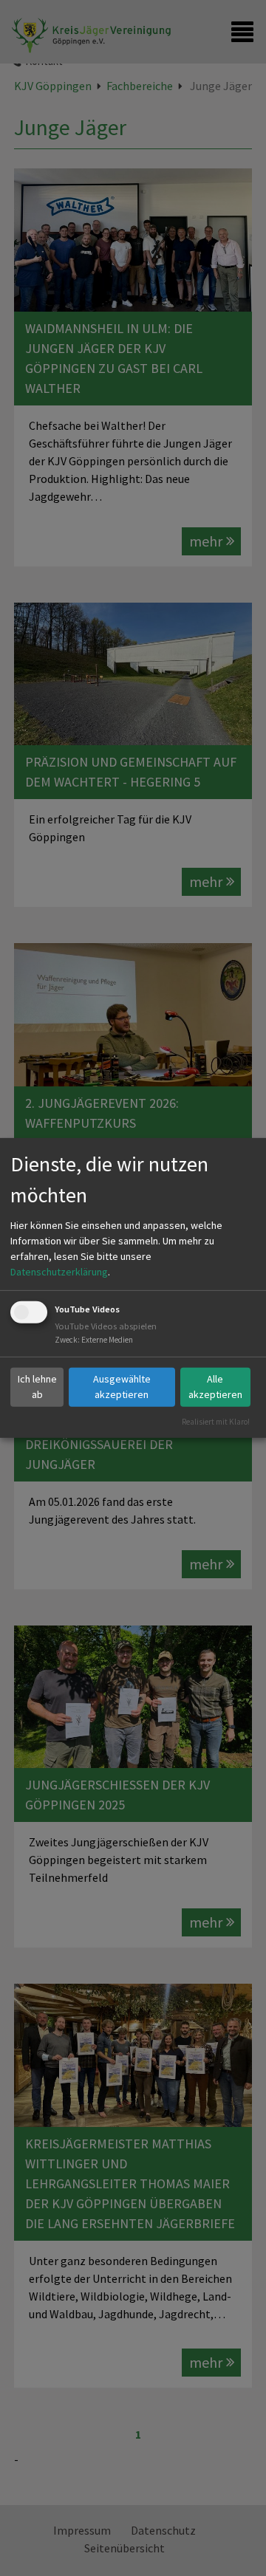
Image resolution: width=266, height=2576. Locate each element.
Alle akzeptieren (215, 1387)
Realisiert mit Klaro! (216, 1421)
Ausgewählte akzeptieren (122, 1387)
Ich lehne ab (37, 1387)
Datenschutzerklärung (59, 1272)
